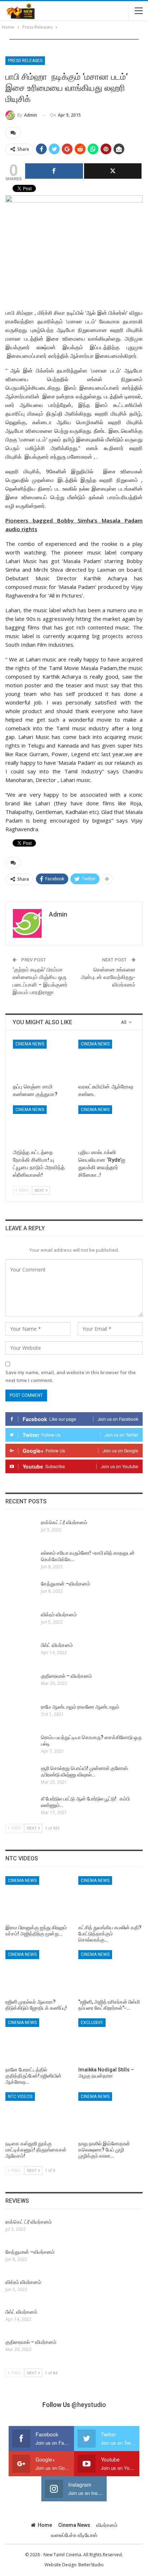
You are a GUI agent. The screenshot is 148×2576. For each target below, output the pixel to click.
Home (45, 2525)
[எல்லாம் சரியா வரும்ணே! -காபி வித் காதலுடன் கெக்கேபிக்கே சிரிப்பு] (21, 1561)
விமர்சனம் (107, 2525)
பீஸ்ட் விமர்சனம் (57, 1645)
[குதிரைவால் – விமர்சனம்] (21, 1684)
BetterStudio (91, 2565)
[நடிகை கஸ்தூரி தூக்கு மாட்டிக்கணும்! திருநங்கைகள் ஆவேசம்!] (38, 2115)
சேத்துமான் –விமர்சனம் (66, 1584)
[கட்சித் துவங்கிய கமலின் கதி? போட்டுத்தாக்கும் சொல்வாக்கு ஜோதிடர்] (110, 1899)
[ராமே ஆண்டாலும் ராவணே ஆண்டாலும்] (21, 1715)
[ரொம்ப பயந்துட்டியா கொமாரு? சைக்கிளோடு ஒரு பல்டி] (21, 1746)
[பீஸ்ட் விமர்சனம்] (21, 1653)
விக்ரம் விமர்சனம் (59, 1615)
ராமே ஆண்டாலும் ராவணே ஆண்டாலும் (80, 1707)
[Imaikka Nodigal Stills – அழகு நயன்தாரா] (110, 2041)
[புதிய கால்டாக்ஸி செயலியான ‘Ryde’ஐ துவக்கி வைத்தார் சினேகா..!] (107, 1125)
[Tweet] (113, 171)
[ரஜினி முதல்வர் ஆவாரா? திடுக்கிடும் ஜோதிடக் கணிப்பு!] (38, 1973)
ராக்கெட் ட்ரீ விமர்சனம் (64, 1522)
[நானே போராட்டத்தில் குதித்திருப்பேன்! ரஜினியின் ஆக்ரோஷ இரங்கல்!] (38, 2041)
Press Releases (25, 61)
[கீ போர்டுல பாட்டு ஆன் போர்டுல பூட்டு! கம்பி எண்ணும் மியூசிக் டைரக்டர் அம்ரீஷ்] (21, 1807)
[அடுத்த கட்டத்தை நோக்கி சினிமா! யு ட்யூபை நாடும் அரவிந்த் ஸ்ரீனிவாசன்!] (41, 1125)
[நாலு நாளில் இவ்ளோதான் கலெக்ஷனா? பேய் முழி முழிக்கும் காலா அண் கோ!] (110, 2115)
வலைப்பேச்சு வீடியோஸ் (74, 2535)
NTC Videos (20, 2097)
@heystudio (89, 2405)
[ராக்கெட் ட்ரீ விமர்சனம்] (21, 1531)
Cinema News (30, 1044)
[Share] (54, 171)
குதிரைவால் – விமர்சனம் (66, 1676)
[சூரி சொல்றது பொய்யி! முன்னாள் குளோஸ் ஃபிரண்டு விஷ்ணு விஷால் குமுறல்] (21, 1776)
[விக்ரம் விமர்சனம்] (21, 1623)
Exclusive (92, 2023)
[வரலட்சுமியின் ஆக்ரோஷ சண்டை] (107, 1060)
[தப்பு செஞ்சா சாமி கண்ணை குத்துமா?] (41, 1060)
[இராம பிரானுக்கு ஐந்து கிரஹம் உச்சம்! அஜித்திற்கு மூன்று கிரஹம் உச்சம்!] (38, 1899)
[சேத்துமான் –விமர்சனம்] (21, 1592)
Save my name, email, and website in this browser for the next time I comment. (71, 1376)
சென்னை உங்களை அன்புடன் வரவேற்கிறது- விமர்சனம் (108, 977)
